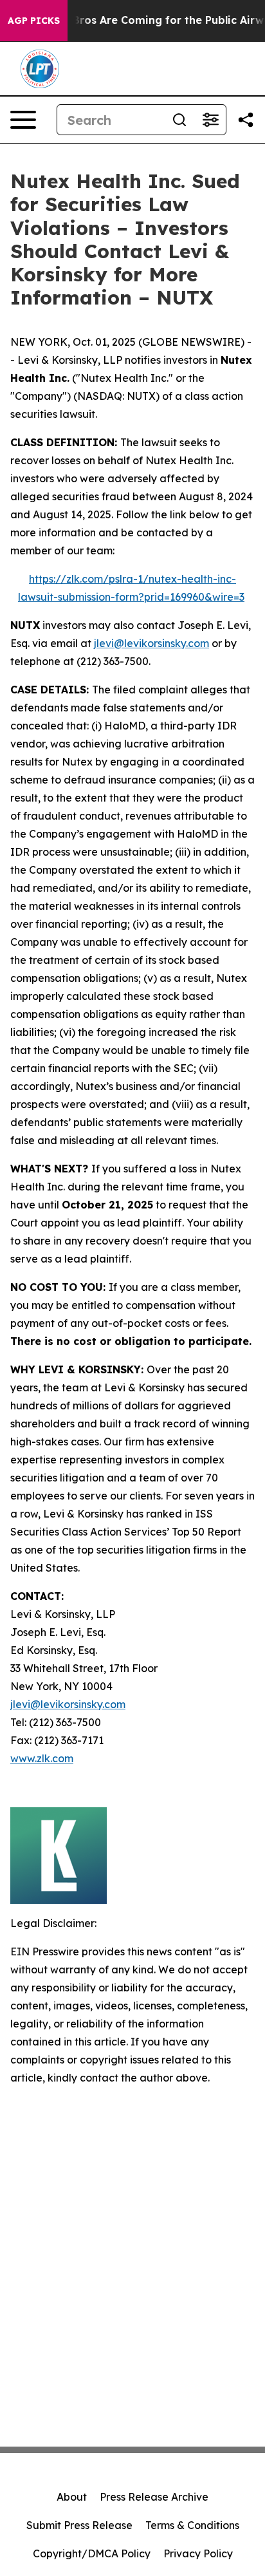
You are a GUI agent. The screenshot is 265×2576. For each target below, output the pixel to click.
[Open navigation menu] (23, 120)
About (72, 2497)
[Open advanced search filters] (210, 120)
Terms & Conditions (192, 2525)
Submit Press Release (79, 2525)
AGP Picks (34, 21)
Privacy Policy (198, 2553)
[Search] (179, 120)
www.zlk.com (42, 1758)
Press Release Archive (154, 2497)
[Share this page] (246, 120)
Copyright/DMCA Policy (92, 2553)
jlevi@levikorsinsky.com (151, 643)
